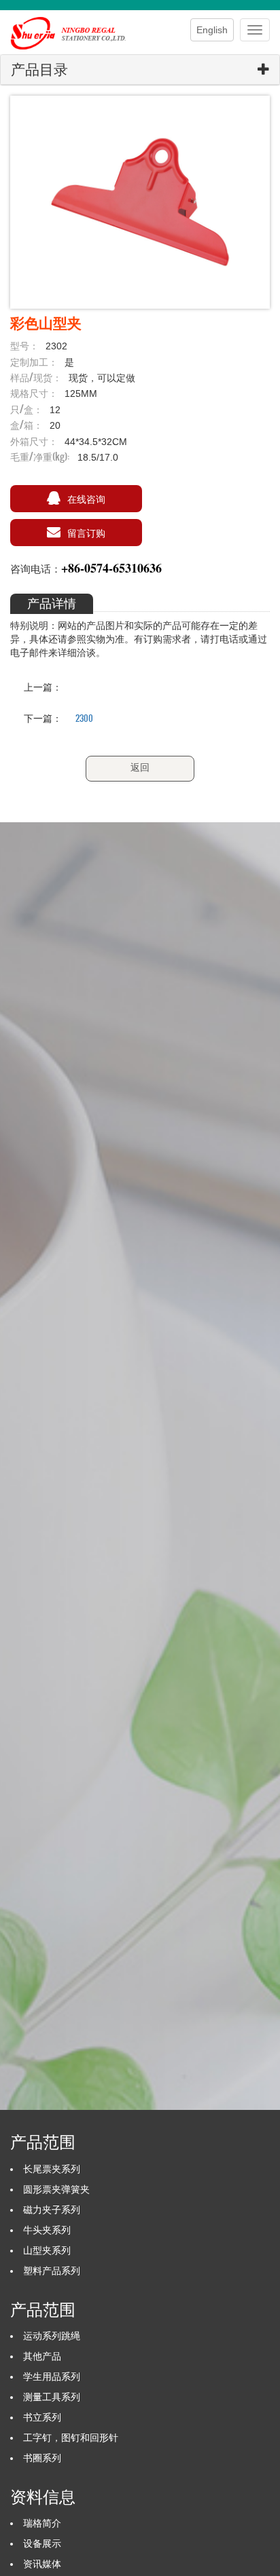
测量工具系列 (52, 2397)
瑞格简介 (42, 2523)
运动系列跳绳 (52, 2336)
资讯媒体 (42, 2564)
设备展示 (42, 2543)
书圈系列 (42, 2458)
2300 (84, 718)
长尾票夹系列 (52, 2169)
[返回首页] (75, 27)
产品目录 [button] (39, 70)
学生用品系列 (52, 2377)
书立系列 (42, 2417)
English (212, 30)
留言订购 (86, 532)
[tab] (140, 70)
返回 (140, 767)
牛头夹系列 (47, 2230)
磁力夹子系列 (52, 2210)
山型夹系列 (47, 2250)
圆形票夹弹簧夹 (56, 2189)
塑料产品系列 (52, 2271)
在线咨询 (86, 498)
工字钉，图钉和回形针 (71, 2438)
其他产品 (42, 2356)
